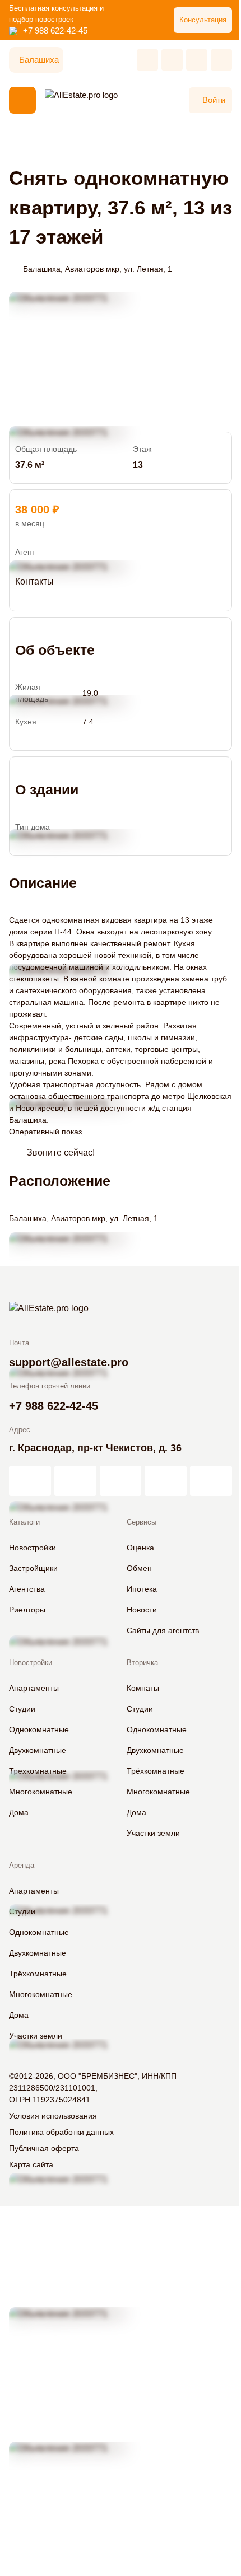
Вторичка (142, 1663)
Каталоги (24, 1522)
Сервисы (142, 1522)
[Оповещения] (221, 60)
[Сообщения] (197, 60)
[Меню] (22, 100)
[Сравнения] (172, 60)
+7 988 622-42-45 (55, 31)
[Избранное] (147, 60)
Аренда (22, 1865)
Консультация (203, 20)
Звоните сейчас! (61, 1153)
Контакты (34, 581)
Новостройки (31, 1663)
